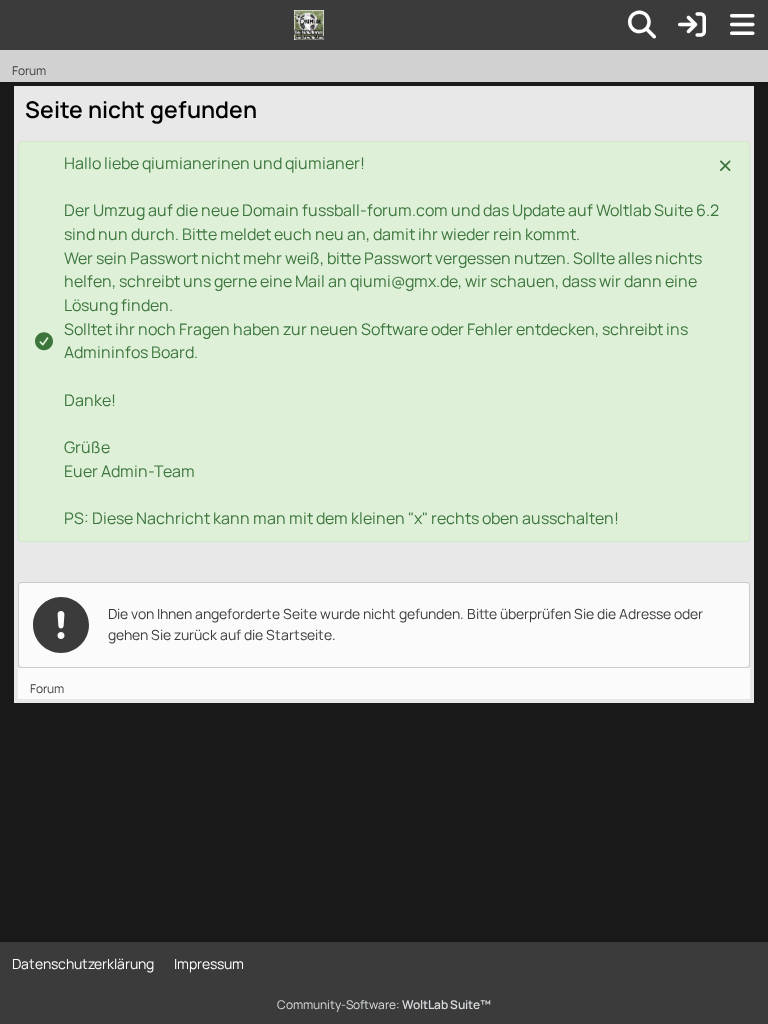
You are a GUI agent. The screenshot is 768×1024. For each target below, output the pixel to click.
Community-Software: (384, 1004)
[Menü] (742, 25)
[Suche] (642, 25)
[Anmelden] (692, 25)
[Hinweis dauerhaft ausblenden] (727, 164)
